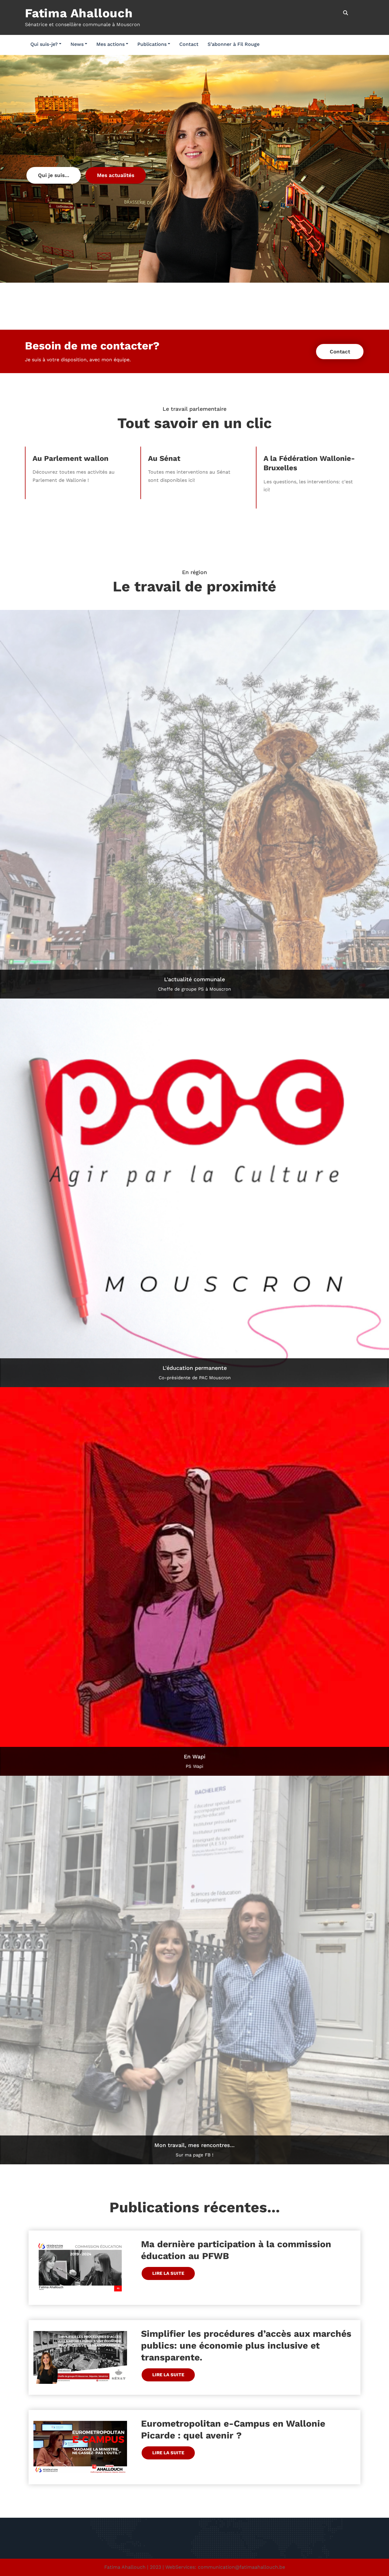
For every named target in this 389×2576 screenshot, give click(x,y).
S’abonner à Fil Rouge (234, 44)
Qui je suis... (54, 175)
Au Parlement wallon (71, 458)
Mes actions (110, 44)
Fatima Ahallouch (79, 13)
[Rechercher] (346, 13)
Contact (189, 44)
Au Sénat (164, 458)
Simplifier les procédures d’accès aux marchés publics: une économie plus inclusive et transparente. (246, 2345)
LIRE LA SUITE (168, 2273)
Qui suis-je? (44, 44)
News (77, 44)
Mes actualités (116, 175)
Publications (152, 44)
